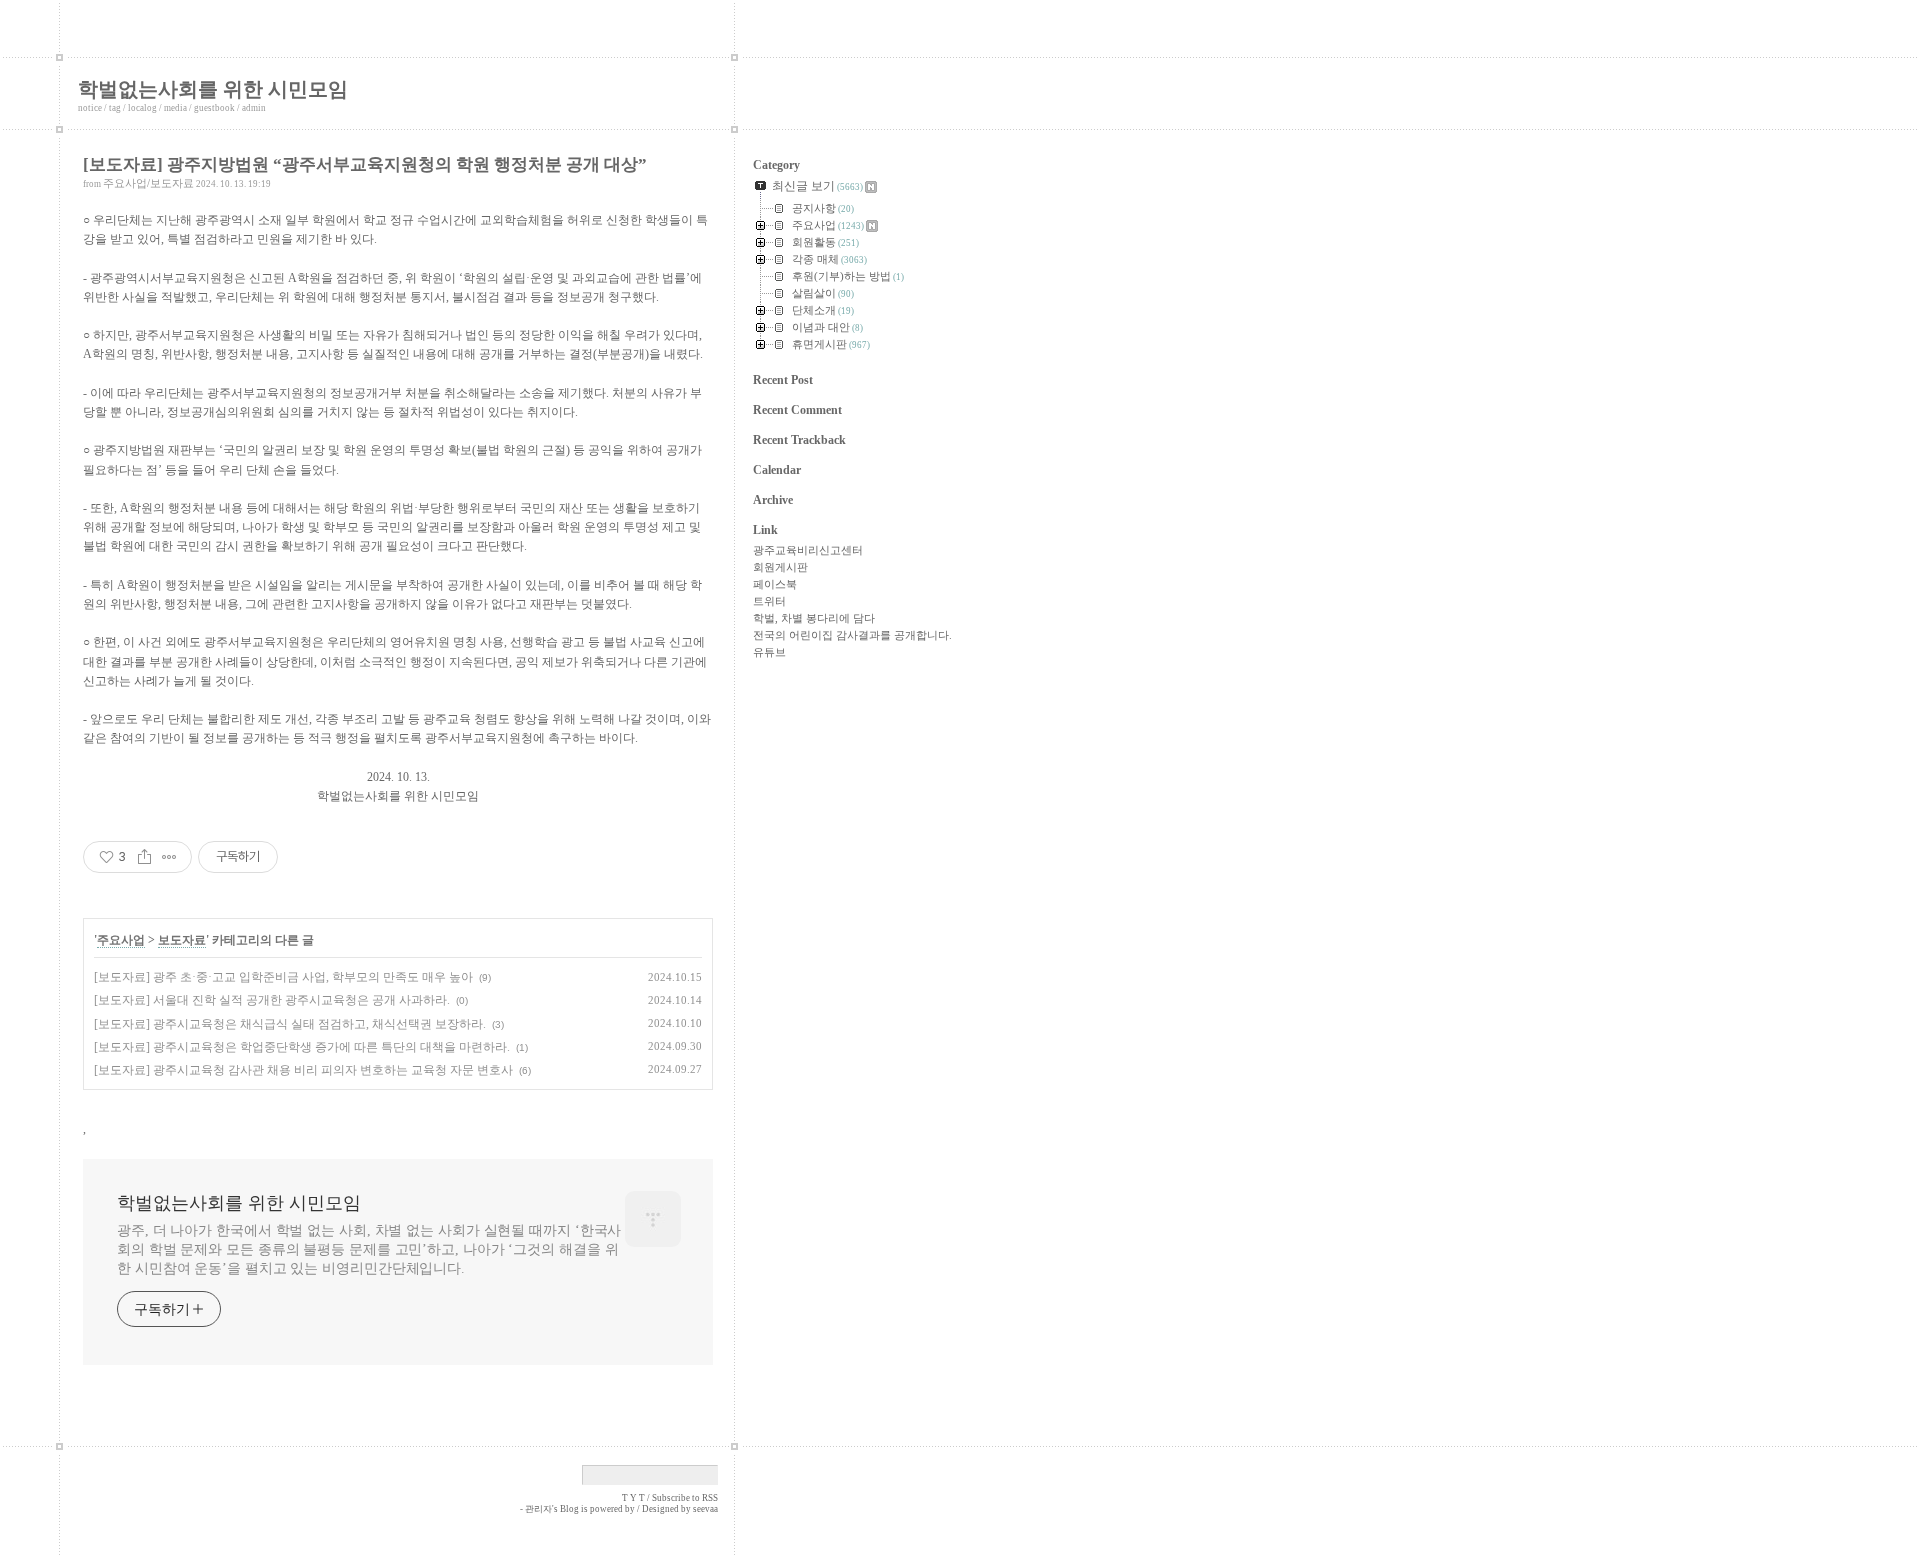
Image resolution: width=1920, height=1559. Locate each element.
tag (115, 108)
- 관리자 (536, 1509)
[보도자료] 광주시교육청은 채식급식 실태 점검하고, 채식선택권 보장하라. (290, 1024)
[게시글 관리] (169, 857)
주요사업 (121, 940)
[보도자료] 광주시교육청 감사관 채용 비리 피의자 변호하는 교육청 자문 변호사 (303, 1070)
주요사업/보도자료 (148, 183)
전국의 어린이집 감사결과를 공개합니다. (852, 635)
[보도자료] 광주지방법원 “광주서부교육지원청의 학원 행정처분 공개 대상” (365, 164)
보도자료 (182, 940)
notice (90, 108)
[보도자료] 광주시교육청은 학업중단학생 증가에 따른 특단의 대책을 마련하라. (302, 1047)
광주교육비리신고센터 (808, 550)
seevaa (705, 1509)
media (175, 108)
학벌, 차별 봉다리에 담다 (814, 618)
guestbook (214, 108)
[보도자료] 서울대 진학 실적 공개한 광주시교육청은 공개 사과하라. (272, 1000)
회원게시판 (780, 567)
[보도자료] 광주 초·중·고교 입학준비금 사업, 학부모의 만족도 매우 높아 (283, 977)
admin (254, 108)
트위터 (769, 601)
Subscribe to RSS (685, 1498)
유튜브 (769, 652)
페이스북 (775, 584)
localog (142, 108)
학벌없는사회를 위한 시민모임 (213, 89)
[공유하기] (144, 857)
